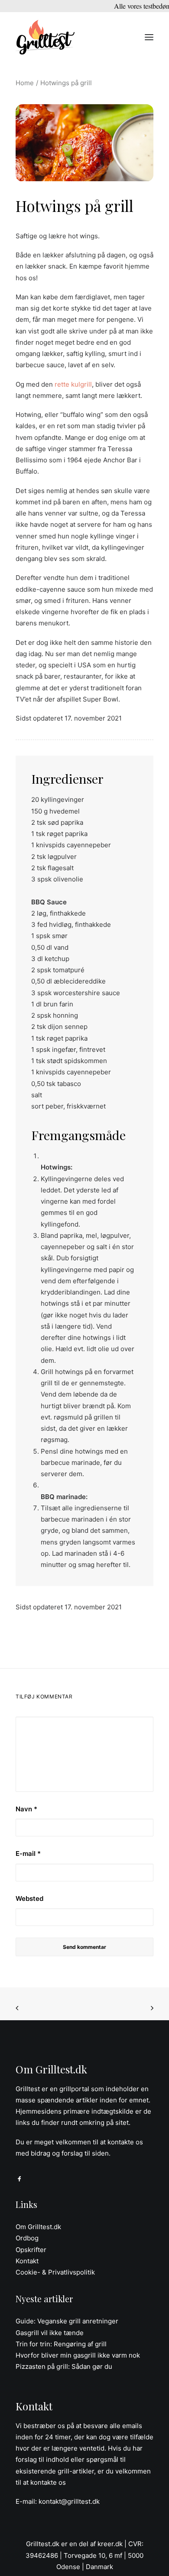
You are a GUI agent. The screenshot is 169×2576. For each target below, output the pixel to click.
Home (25, 83)
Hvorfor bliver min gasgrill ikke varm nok (78, 2355)
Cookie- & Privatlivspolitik (55, 2272)
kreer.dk (110, 2544)
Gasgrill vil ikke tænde (50, 2333)
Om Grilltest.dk (38, 2227)
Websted (29, 1898)
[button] (149, 37)
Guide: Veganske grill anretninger (67, 2321)
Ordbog (27, 2238)
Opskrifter (31, 2250)
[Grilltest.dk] (45, 37)
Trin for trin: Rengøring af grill (61, 2344)
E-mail (28, 1854)
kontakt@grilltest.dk (69, 2501)
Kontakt (27, 2261)
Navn (26, 1809)
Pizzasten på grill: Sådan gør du (64, 2366)
